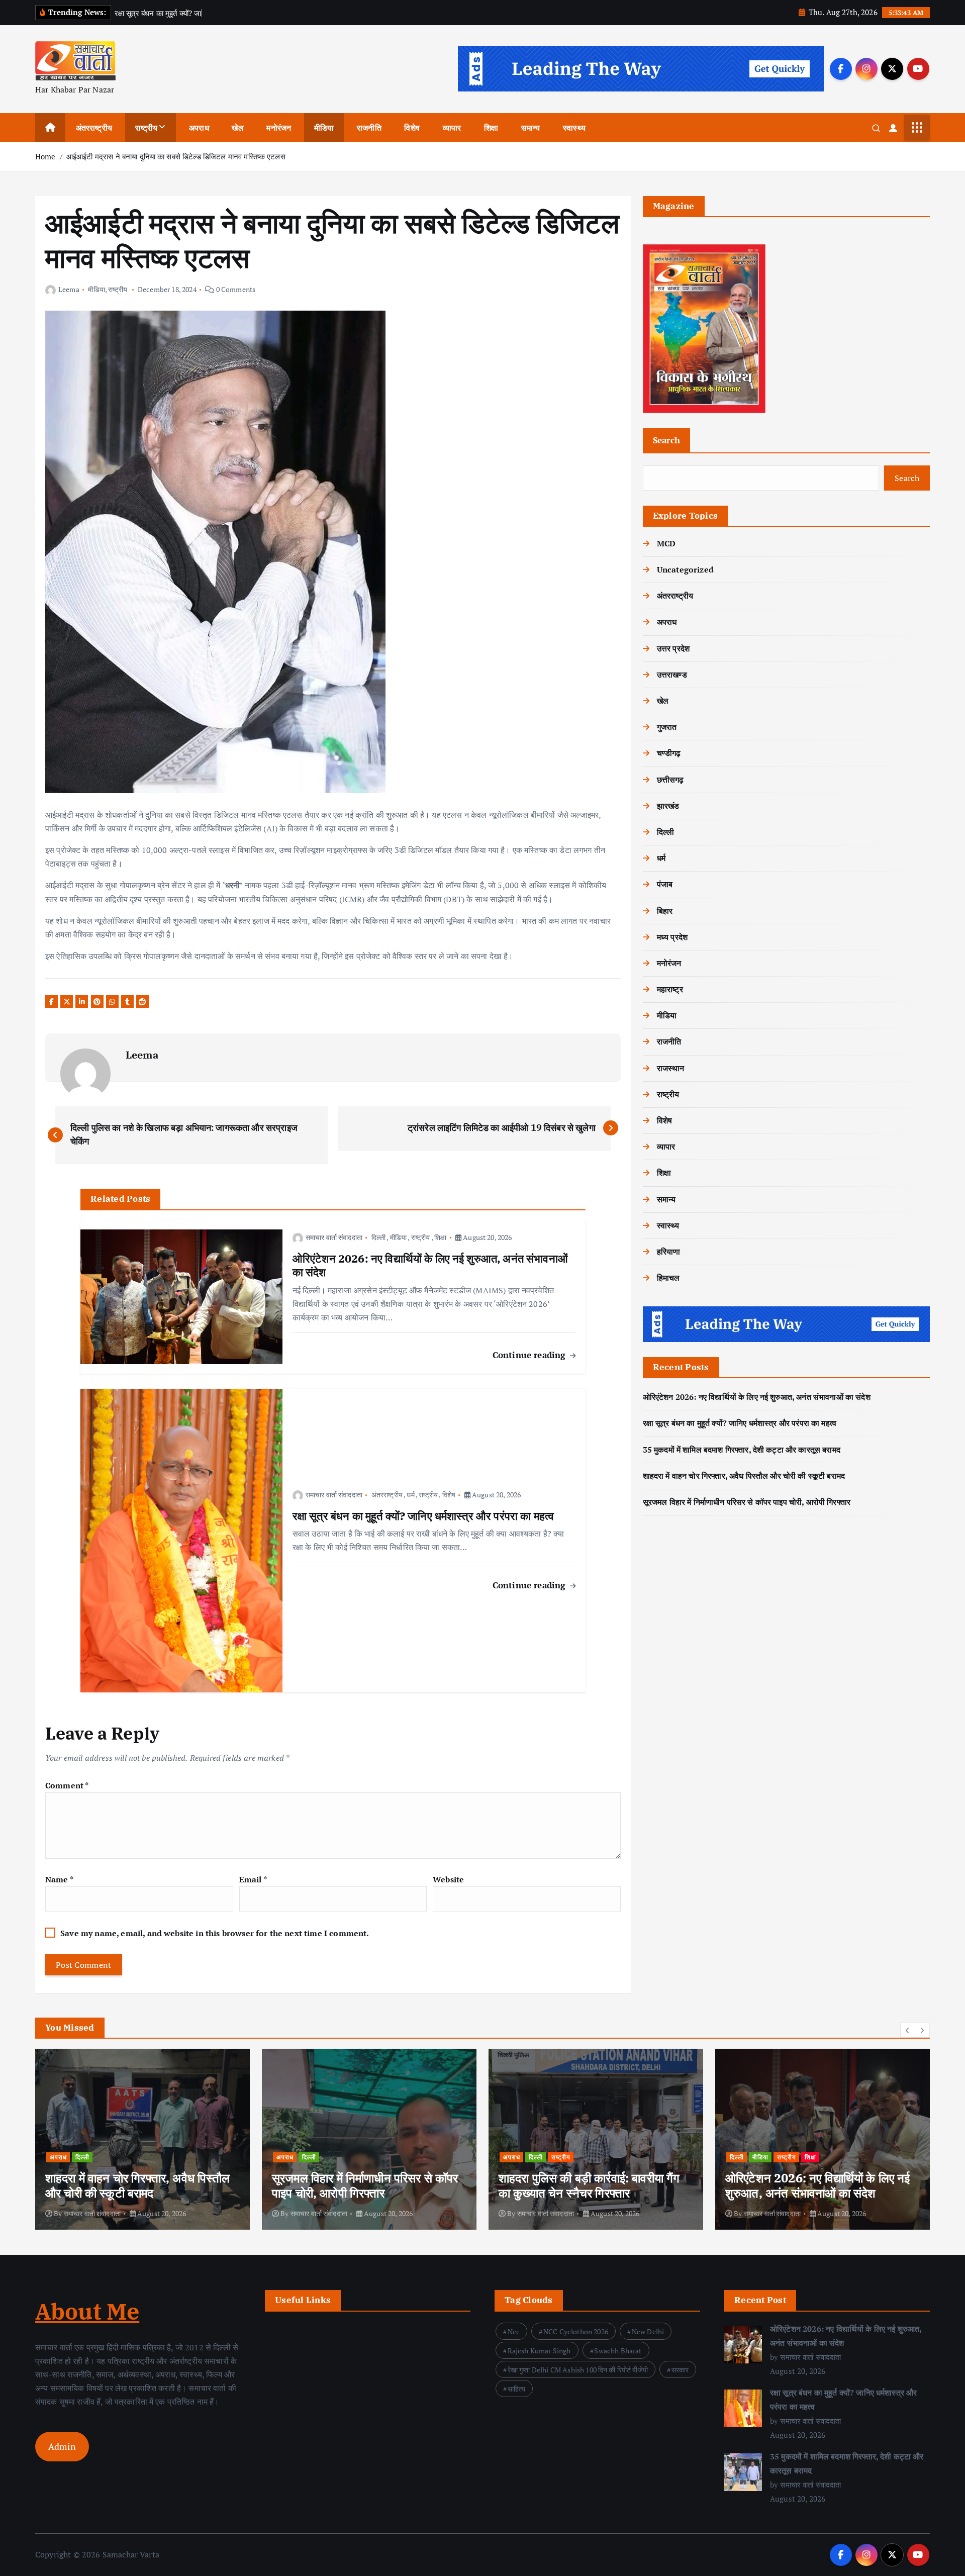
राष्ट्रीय (147, 128)
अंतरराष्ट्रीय (94, 128)
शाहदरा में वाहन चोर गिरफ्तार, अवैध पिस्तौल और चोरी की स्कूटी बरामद (744, 1476)
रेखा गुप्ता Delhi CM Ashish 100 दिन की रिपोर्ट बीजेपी (578, 2370)
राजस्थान (671, 1068)
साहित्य (517, 2389)
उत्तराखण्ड (672, 675)
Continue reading (530, 1355)
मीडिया (324, 128)
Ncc (514, 2331)
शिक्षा (491, 128)
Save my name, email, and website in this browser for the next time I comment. (215, 1933)
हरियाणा (669, 1252)
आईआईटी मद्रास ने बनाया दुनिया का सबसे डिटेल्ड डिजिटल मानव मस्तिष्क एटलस (176, 156)
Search (667, 440)
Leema (69, 289)
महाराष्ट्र (670, 989)
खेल (237, 128)
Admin (62, 2446)
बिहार (665, 911)
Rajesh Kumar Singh (539, 2351)
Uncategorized (685, 569)
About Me (87, 2311)
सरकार (680, 2370)
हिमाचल (668, 1278)
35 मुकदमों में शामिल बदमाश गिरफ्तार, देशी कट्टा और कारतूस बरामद (742, 1450)
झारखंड (668, 806)
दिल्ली (378, 1237)
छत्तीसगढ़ (670, 780)
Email (253, 1879)
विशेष (412, 128)
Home (45, 156)
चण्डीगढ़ (669, 753)
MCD (666, 543)
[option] (142, 2139)
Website (448, 1879)
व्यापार (452, 128)
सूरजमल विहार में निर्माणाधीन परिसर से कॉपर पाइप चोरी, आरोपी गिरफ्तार (747, 1502)
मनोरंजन (279, 128)
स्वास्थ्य (574, 128)
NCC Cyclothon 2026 (576, 2331)
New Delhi (648, 2331)
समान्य (531, 128)
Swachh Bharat (618, 2351)
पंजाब (665, 884)
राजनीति (369, 128)
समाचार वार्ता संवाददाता (334, 1237)
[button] (908, 2030)
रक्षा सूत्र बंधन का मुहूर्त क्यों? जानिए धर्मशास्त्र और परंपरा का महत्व (740, 1423)
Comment (67, 1785)
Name (59, 1879)
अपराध (199, 128)
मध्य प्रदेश (672, 937)
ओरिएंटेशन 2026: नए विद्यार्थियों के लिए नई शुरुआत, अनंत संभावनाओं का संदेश (757, 1397)
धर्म (410, 1495)
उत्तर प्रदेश (673, 648)
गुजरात (667, 727)
